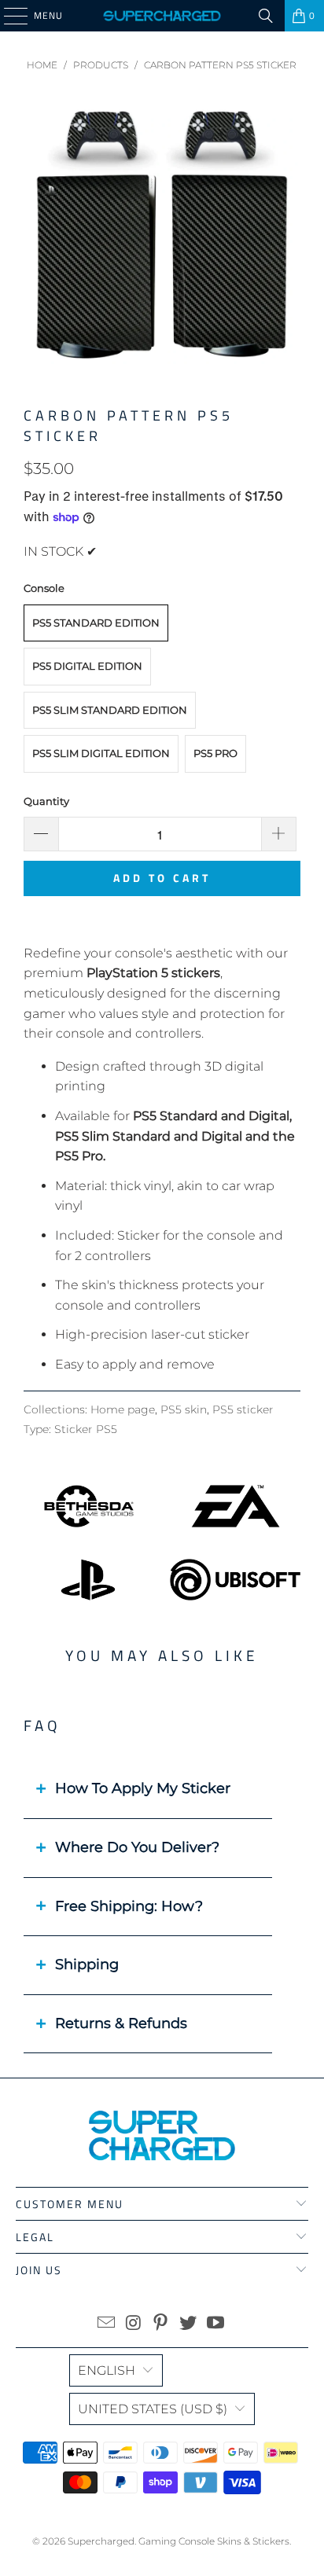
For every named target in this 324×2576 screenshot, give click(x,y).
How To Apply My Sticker (143, 1788)
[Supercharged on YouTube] (216, 2324)
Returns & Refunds (121, 2023)
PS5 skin (184, 1409)
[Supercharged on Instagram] (134, 2324)
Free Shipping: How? (129, 1906)
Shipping (87, 1964)
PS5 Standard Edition (96, 623)
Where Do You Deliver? (137, 1847)
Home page (123, 1409)
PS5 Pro (215, 753)
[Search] (266, 16)
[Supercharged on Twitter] (189, 2324)
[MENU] (8, 16)
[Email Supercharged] (107, 2324)
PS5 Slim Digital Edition (101, 753)
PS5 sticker (243, 1409)
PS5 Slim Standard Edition (110, 710)
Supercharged (101, 2541)
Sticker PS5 (86, 1429)
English (107, 2370)
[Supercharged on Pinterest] (161, 2324)
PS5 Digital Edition (87, 666)
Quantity (46, 801)
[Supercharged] (162, 16)
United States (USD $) (153, 2409)
